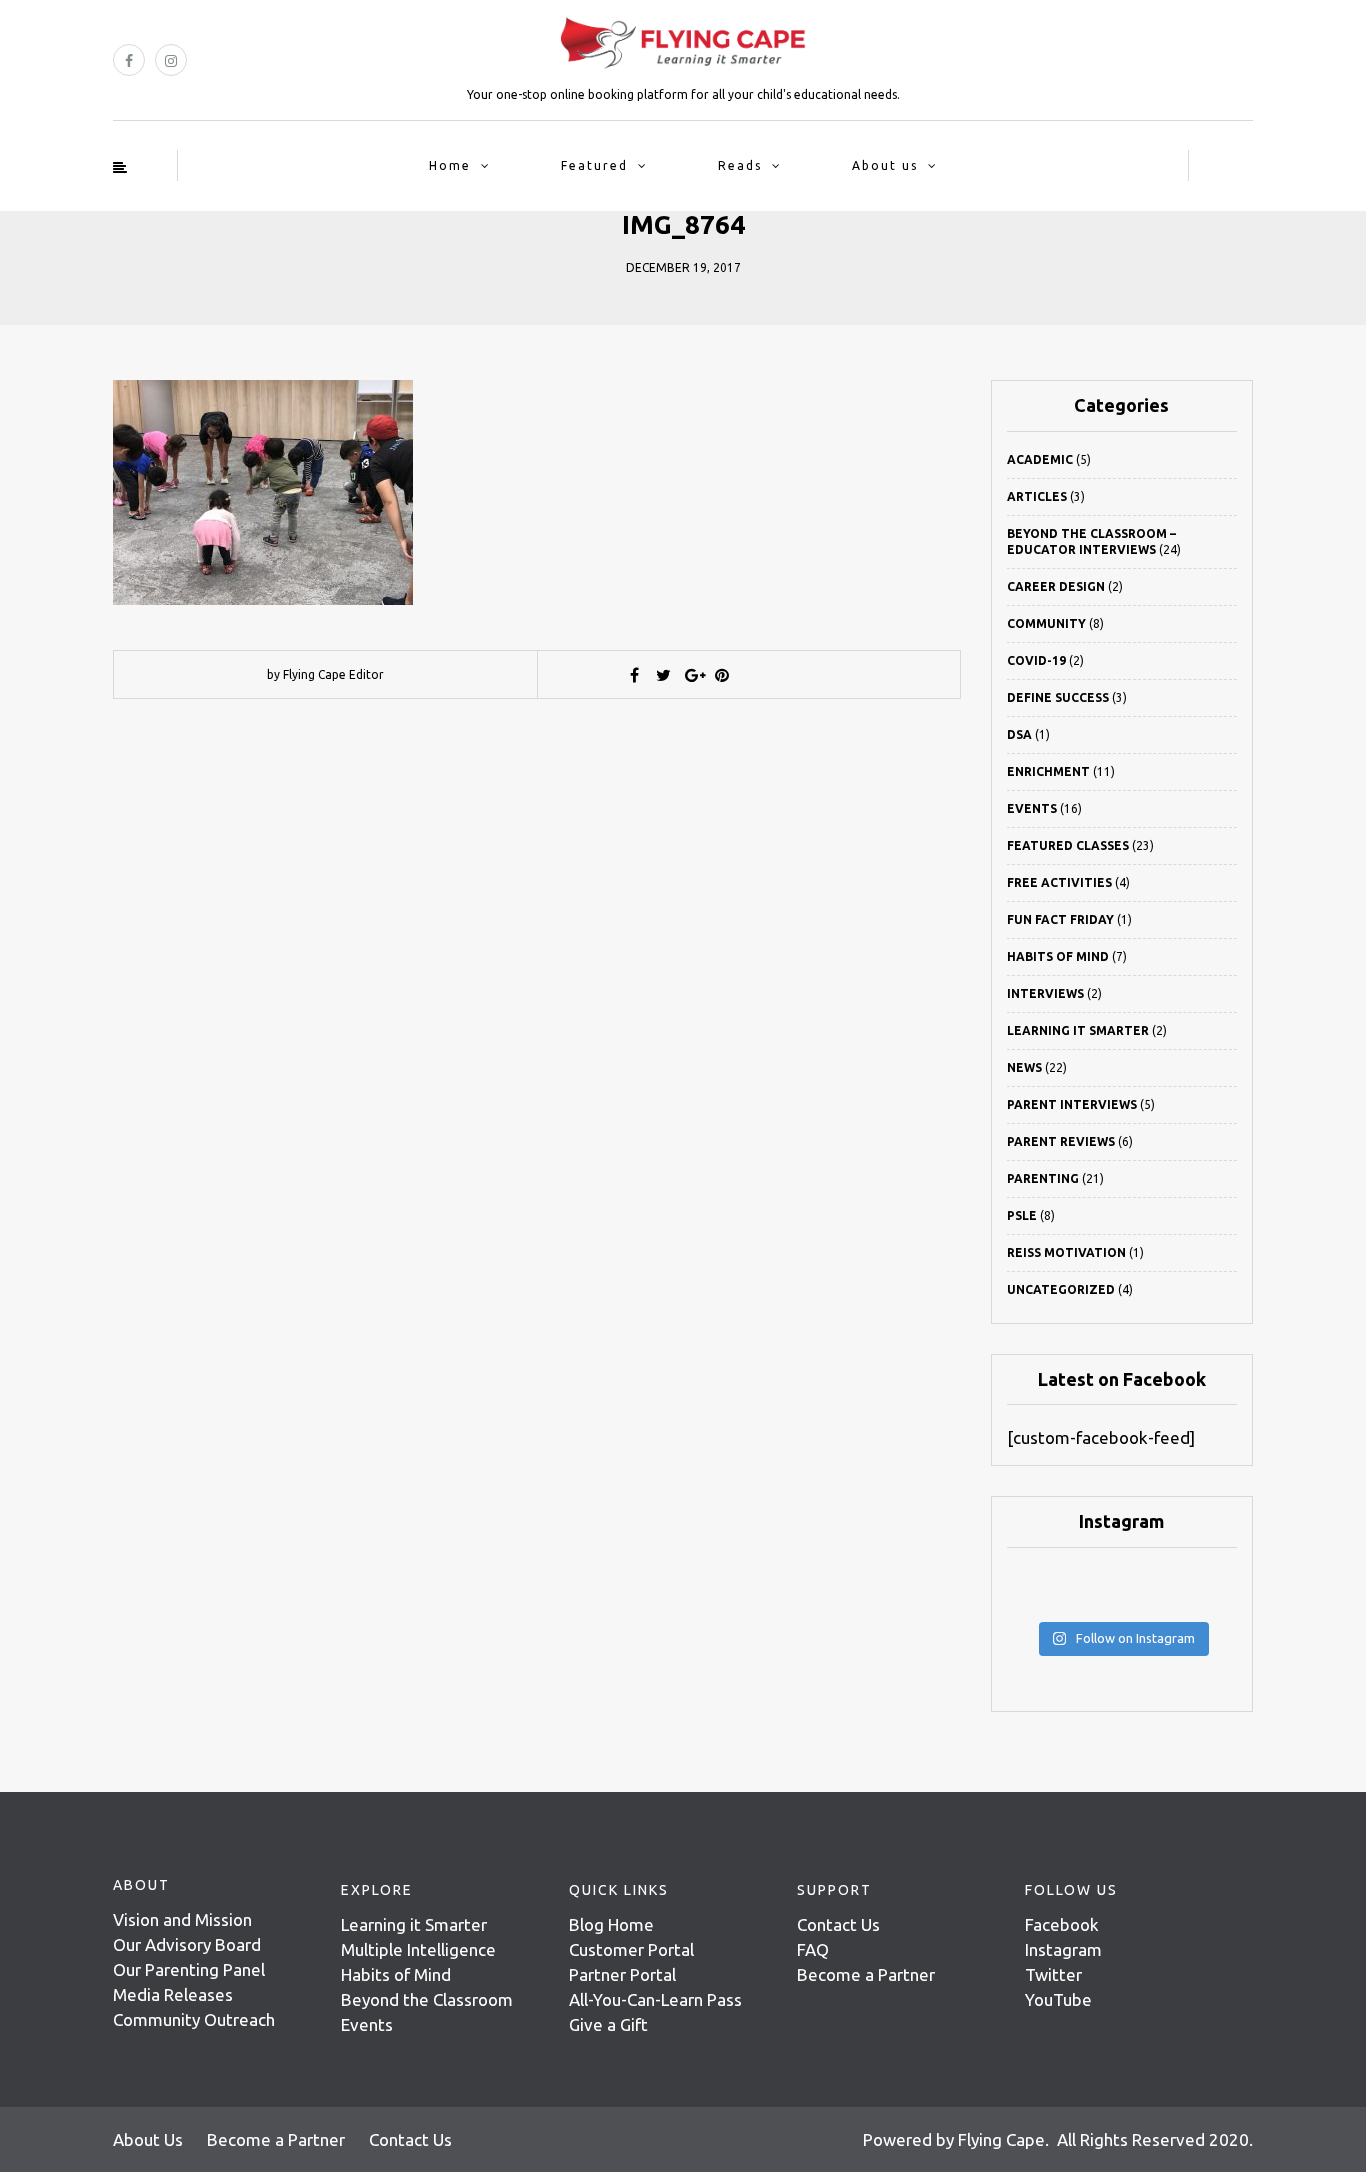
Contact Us (838, 1924)
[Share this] (635, 675)
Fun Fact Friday (1060, 919)
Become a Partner (866, 1974)
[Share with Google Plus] (693, 675)
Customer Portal (631, 1949)
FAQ (813, 1949)
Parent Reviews (1061, 1141)
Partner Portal (622, 1974)
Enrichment (1048, 771)
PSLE (1022, 1215)
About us (885, 165)
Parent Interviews (1072, 1104)
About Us (148, 2139)
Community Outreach (194, 2019)
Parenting (1043, 1178)
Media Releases (173, 1994)
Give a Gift (608, 2024)
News (1024, 1067)
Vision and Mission (182, 1919)
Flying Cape (1001, 2139)
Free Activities (1059, 882)
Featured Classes (1068, 845)
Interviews (1045, 993)
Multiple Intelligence (418, 1949)
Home (450, 165)
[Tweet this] (664, 675)
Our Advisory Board (187, 1944)
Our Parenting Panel (189, 1969)
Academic (1040, 459)
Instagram (1063, 1949)
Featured (594, 165)
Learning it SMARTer (1078, 1030)
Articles (1037, 496)
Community (1046, 623)
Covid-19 (1036, 660)
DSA (1019, 734)
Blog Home (611, 1924)
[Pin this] (722, 675)
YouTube (1058, 1999)
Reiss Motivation (1066, 1252)
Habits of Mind (1058, 956)
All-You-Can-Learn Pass (655, 1999)
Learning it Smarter (414, 1924)
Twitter (1053, 1974)
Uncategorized (1061, 1289)
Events (1032, 808)
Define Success (1058, 697)
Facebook (1062, 1924)
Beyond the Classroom (427, 1999)
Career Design (1056, 586)
